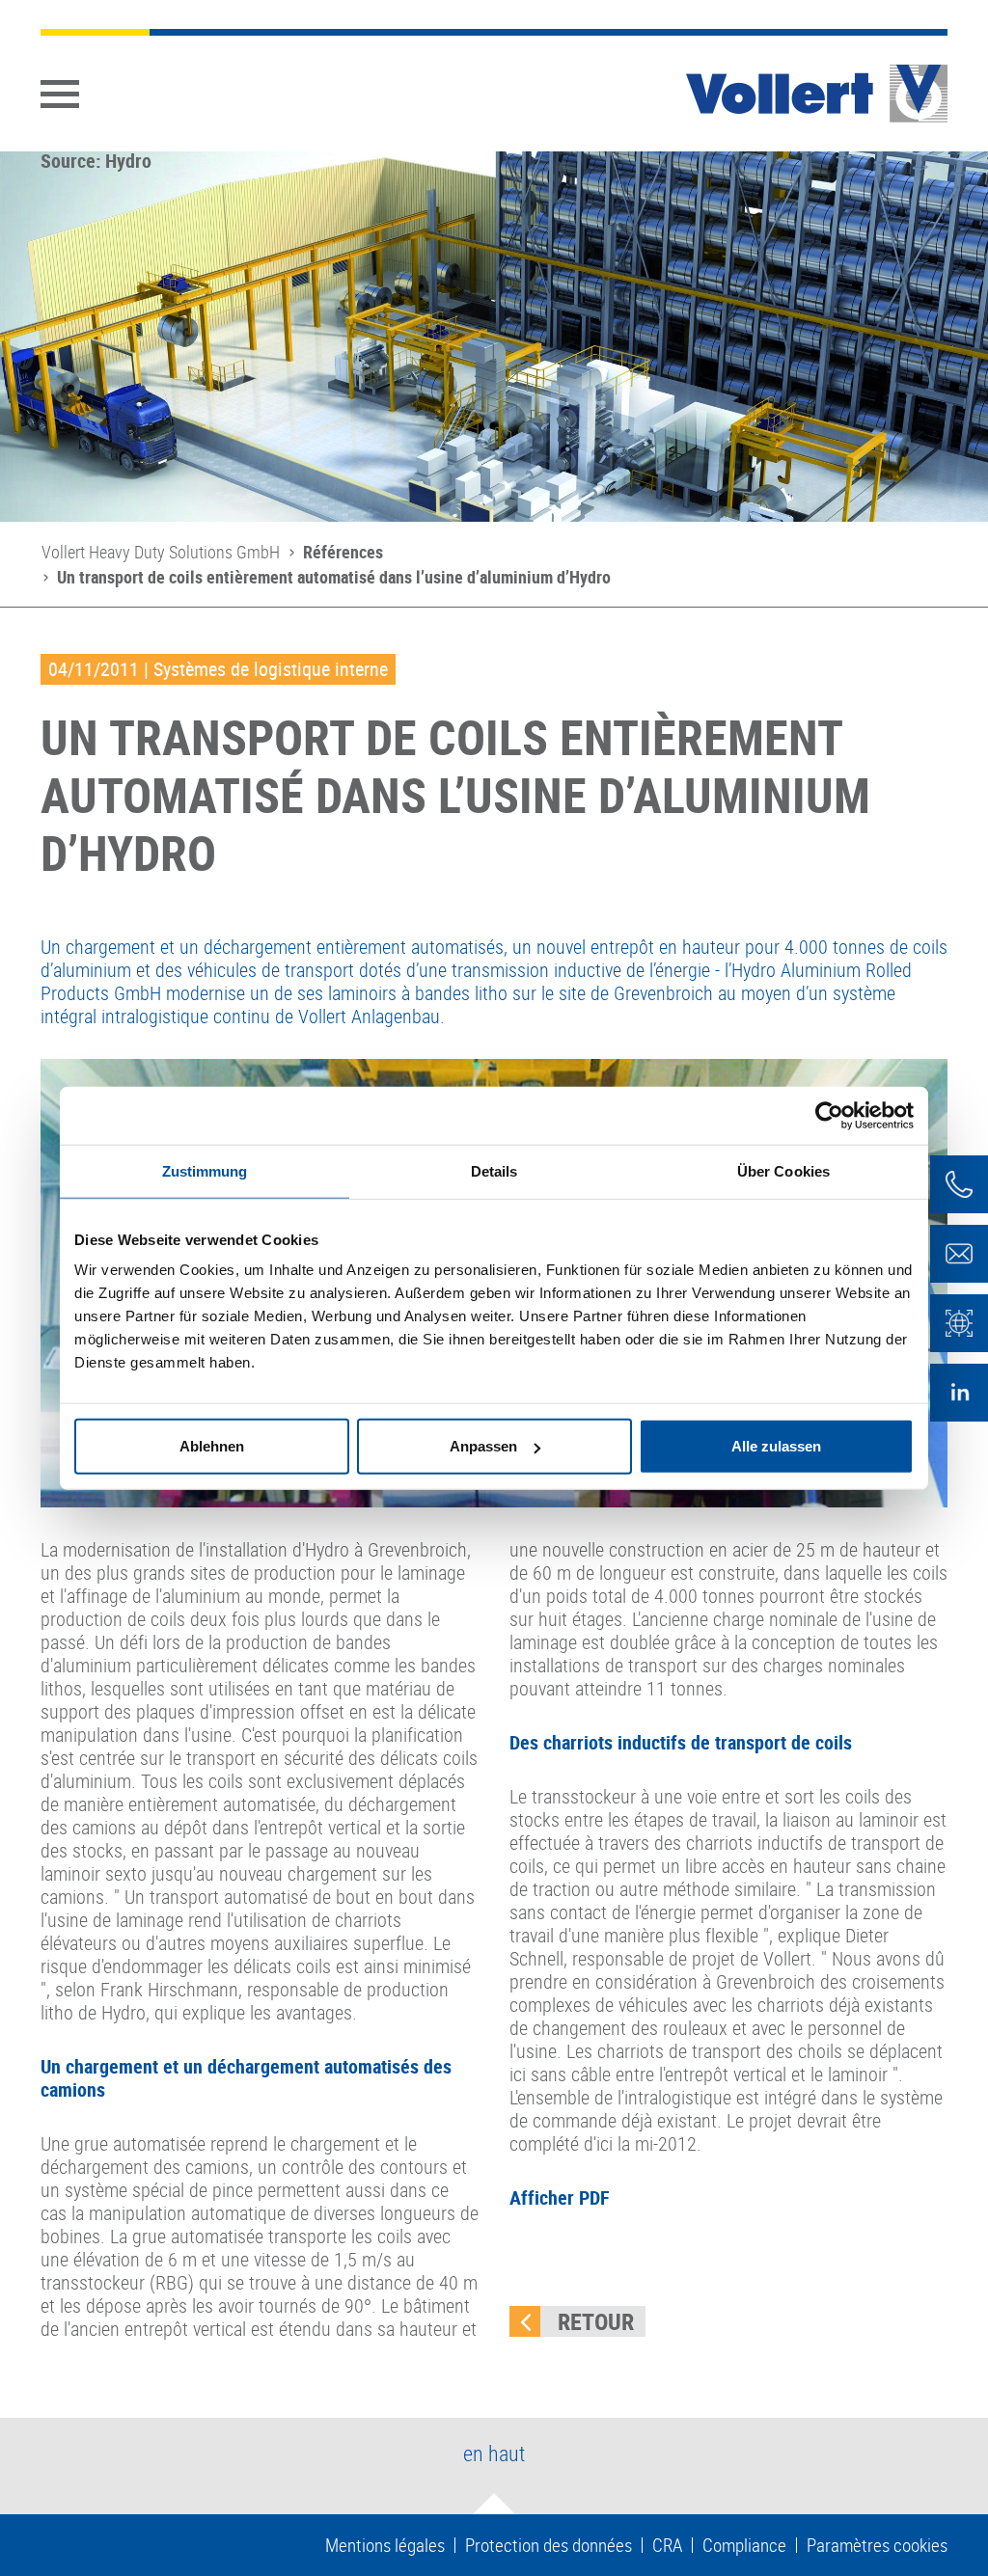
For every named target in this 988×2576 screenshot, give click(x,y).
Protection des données (549, 2545)
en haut (494, 2453)
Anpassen (483, 1446)
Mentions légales (385, 2545)
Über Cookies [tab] (783, 1170)
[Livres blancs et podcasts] (959, 1323)
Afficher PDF (560, 2197)
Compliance (744, 2545)
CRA (667, 2545)
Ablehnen (212, 1446)
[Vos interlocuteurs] (959, 1184)
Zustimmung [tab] (205, 1170)
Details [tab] (494, 1170)
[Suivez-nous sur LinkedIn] (959, 1393)
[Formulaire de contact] (959, 1254)
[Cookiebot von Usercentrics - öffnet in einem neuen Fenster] (829, 1115)
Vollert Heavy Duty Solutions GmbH (161, 552)
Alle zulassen (776, 1446)
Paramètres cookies (877, 2545)
